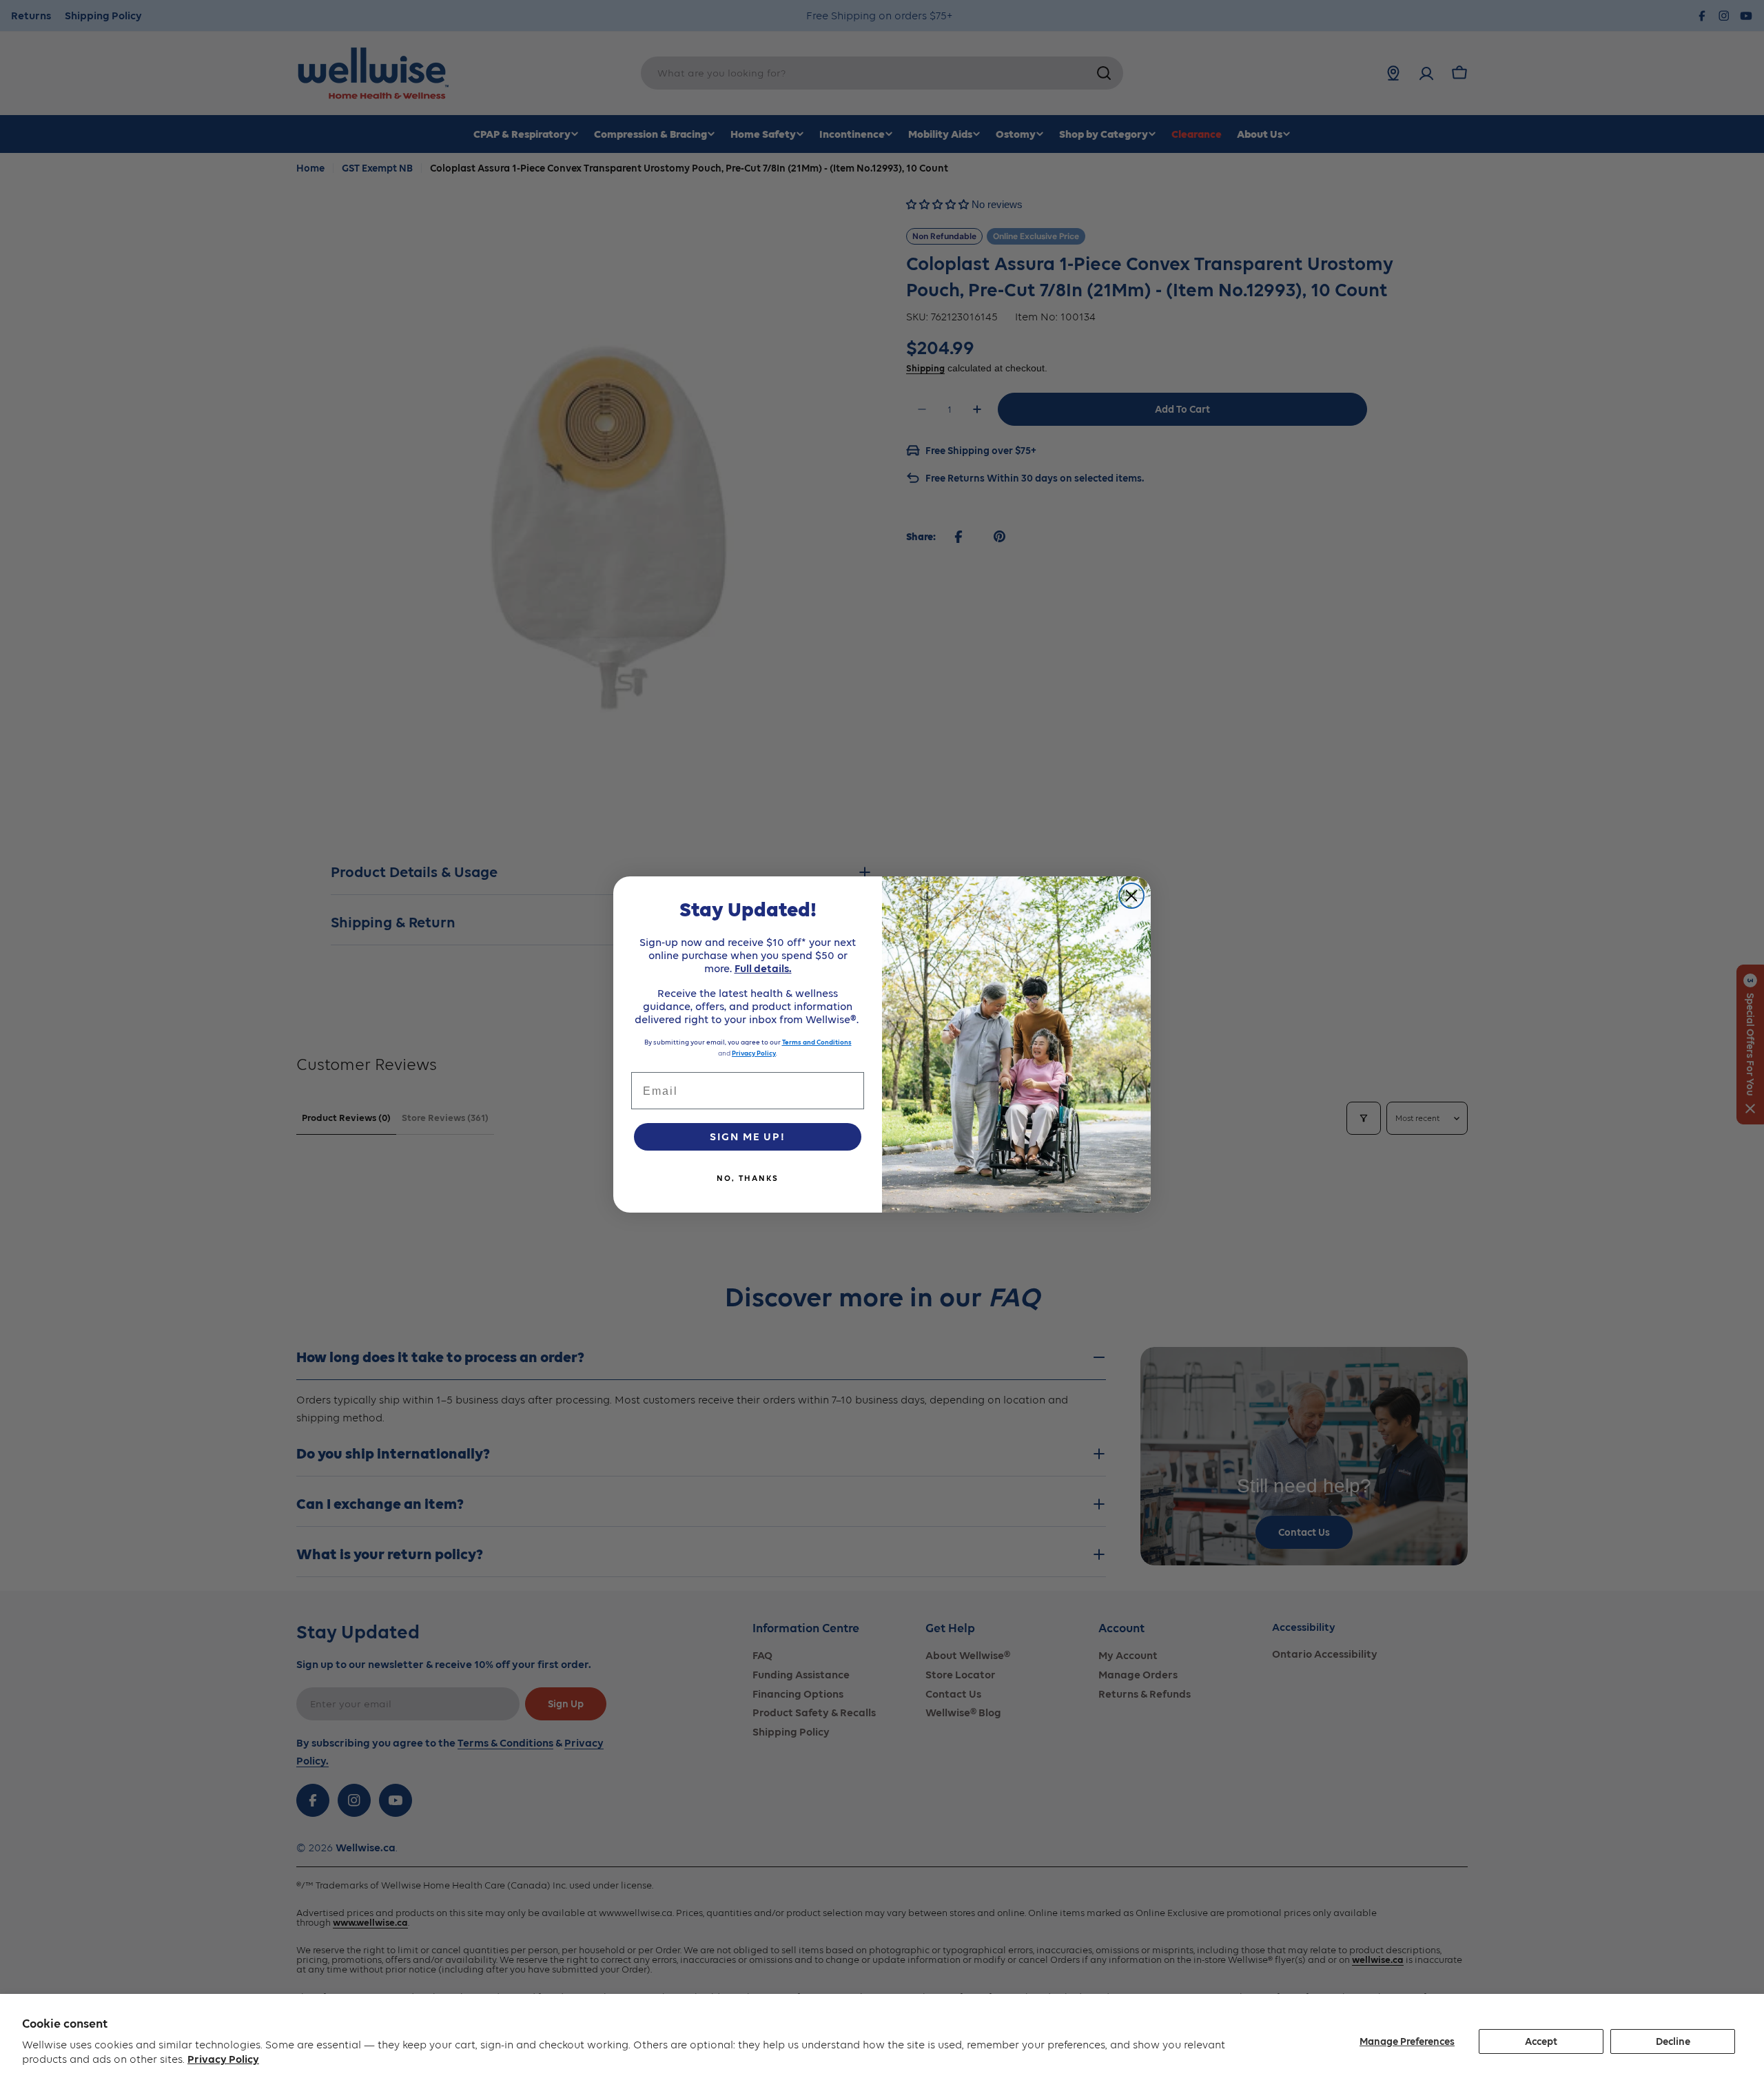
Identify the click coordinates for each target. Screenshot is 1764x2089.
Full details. (763, 968)
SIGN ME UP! (748, 1136)
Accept (1541, 2041)
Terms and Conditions (817, 1042)
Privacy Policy (223, 2059)
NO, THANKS (748, 1178)
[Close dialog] (1131, 896)
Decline (1673, 2041)
